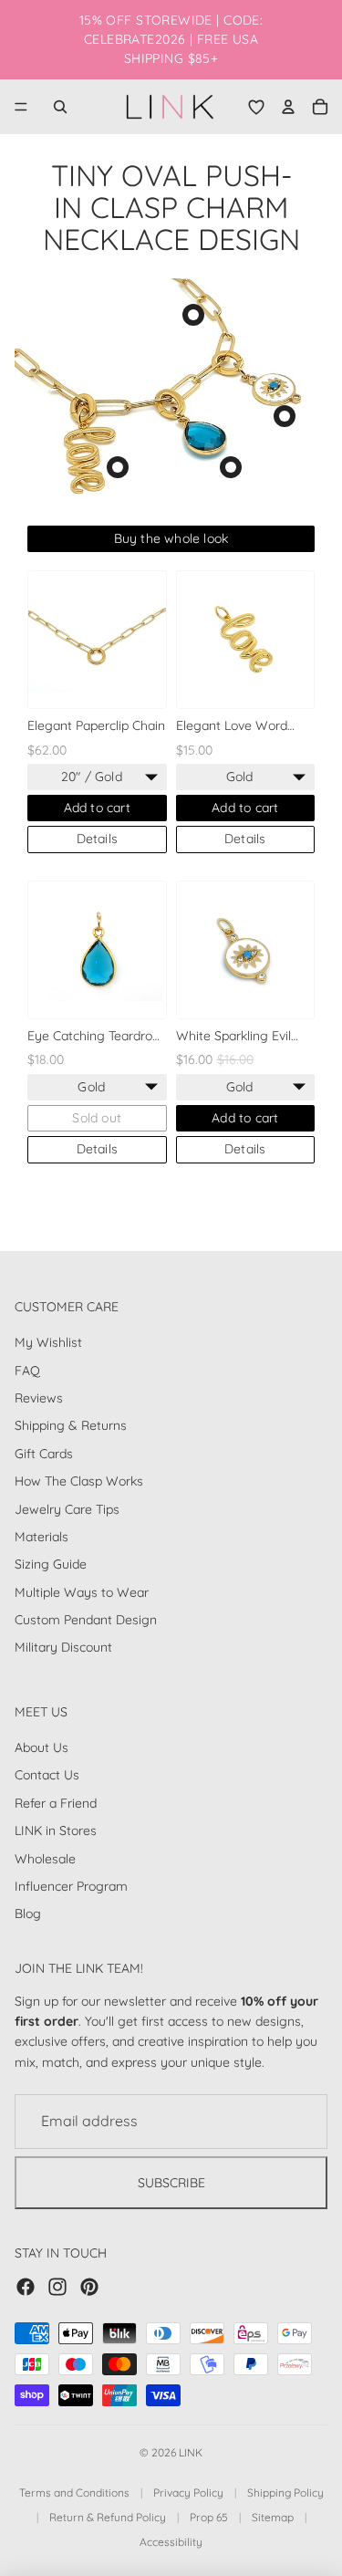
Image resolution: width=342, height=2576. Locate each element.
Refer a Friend (56, 1802)
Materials (41, 1536)
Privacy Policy (188, 2493)
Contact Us (47, 1775)
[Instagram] (57, 2286)
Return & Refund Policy (108, 2517)
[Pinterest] (89, 2286)
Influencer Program (71, 1886)
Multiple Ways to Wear (82, 1591)
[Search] (60, 107)
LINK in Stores (56, 1830)
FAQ (27, 1370)
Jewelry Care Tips (67, 1508)
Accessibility (171, 2542)
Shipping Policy (285, 2493)
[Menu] (21, 107)
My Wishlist (48, 1342)
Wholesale (45, 1858)
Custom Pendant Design (86, 1620)
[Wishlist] (256, 107)
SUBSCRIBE (171, 2182)
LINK (191, 2452)
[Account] (288, 107)
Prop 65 (209, 2517)
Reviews (39, 1398)
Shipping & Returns (71, 1425)
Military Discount (63, 1647)
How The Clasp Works (79, 1481)
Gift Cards (44, 1453)
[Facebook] (26, 2286)
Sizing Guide (51, 1564)
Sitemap (273, 2517)
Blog (28, 1914)
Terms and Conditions (74, 2493)
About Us (41, 1747)
